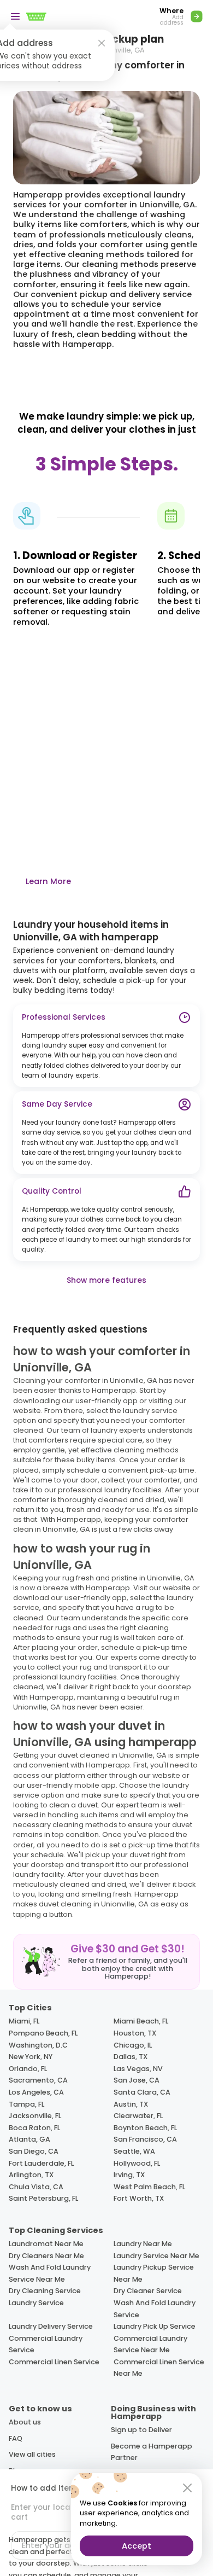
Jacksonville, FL (35, 2116)
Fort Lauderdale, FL (41, 2163)
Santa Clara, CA (142, 2092)
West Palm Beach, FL (149, 2187)
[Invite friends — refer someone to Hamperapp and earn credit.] (106, 1962)
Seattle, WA (134, 2151)
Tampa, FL (26, 2104)
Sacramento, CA (38, 2080)
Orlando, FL (28, 2069)
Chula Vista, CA (36, 2187)
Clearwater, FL (138, 2116)
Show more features (106, 1280)
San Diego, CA (34, 2151)
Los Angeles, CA (36, 2092)
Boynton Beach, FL (145, 2128)
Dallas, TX (131, 2057)
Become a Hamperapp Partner (152, 2452)
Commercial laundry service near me (150, 2344)
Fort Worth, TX (139, 2198)
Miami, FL (24, 2021)
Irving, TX (129, 2175)
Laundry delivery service (51, 2326)
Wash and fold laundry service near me (50, 2273)
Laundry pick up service (155, 2326)
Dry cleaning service (45, 2291)
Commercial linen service (54, 2362)
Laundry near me (143, 2244)
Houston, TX (135, 2033)
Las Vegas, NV (138, 2069)
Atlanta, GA (29, 2139)
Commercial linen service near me (159, 2368)
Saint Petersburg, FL (43, 2198)
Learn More (48, 881)
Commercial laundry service (46, 2344)
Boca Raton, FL (34, 2128)
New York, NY (31, 2057)
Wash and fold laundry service (155, 2309)
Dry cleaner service (148, 2291)
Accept (137, 2546)
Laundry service (36, 2303)
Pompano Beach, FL (43, 2033)
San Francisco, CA (145, 2139)
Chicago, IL (133, 2045)
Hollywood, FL (137, 2163)
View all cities (32, 2454)
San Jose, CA (137, 2080)
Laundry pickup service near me (154, 2273)
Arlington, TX (31, 2175)
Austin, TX (131, 2104)
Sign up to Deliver (141, 2430)
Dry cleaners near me (46, 2256)
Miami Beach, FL (141, 2021)
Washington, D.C (38, 2045)
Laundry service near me (156, 2256)
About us (25, 2422)
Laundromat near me (46, 2244)
